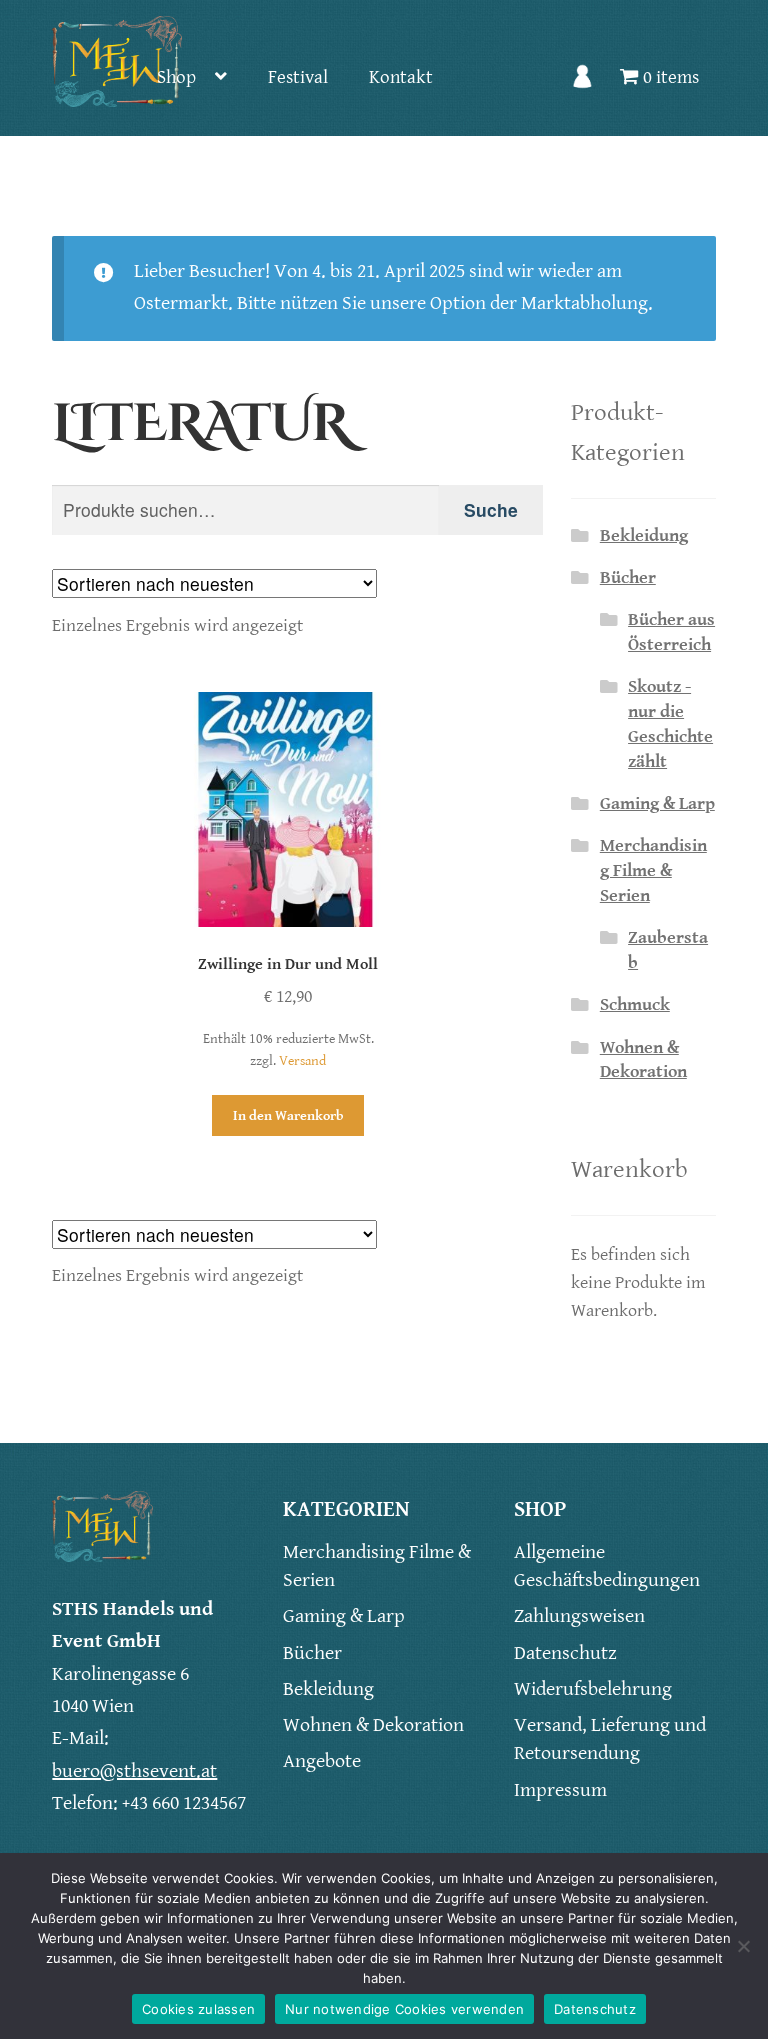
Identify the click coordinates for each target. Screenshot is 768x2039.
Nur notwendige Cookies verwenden (404, 2009)
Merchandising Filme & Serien (653, 871)
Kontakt (401, 77)
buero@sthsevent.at (134, 1771)
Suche (491, 509)
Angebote (322, 1761)
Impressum (560, 1790)
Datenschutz (565, 1653)
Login (583, 88)
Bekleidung (644, 536)
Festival (298, 77)
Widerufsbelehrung (593, 1689)
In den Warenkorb (288, 1115)
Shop (176, 77)
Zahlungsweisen (579, 1616)
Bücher (628, 578)
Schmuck (635, 1005)
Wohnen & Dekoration (373, 1725)
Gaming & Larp (657, 804)
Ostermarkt (181, 303)
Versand (302, 1061)
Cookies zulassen (198, 2009)
